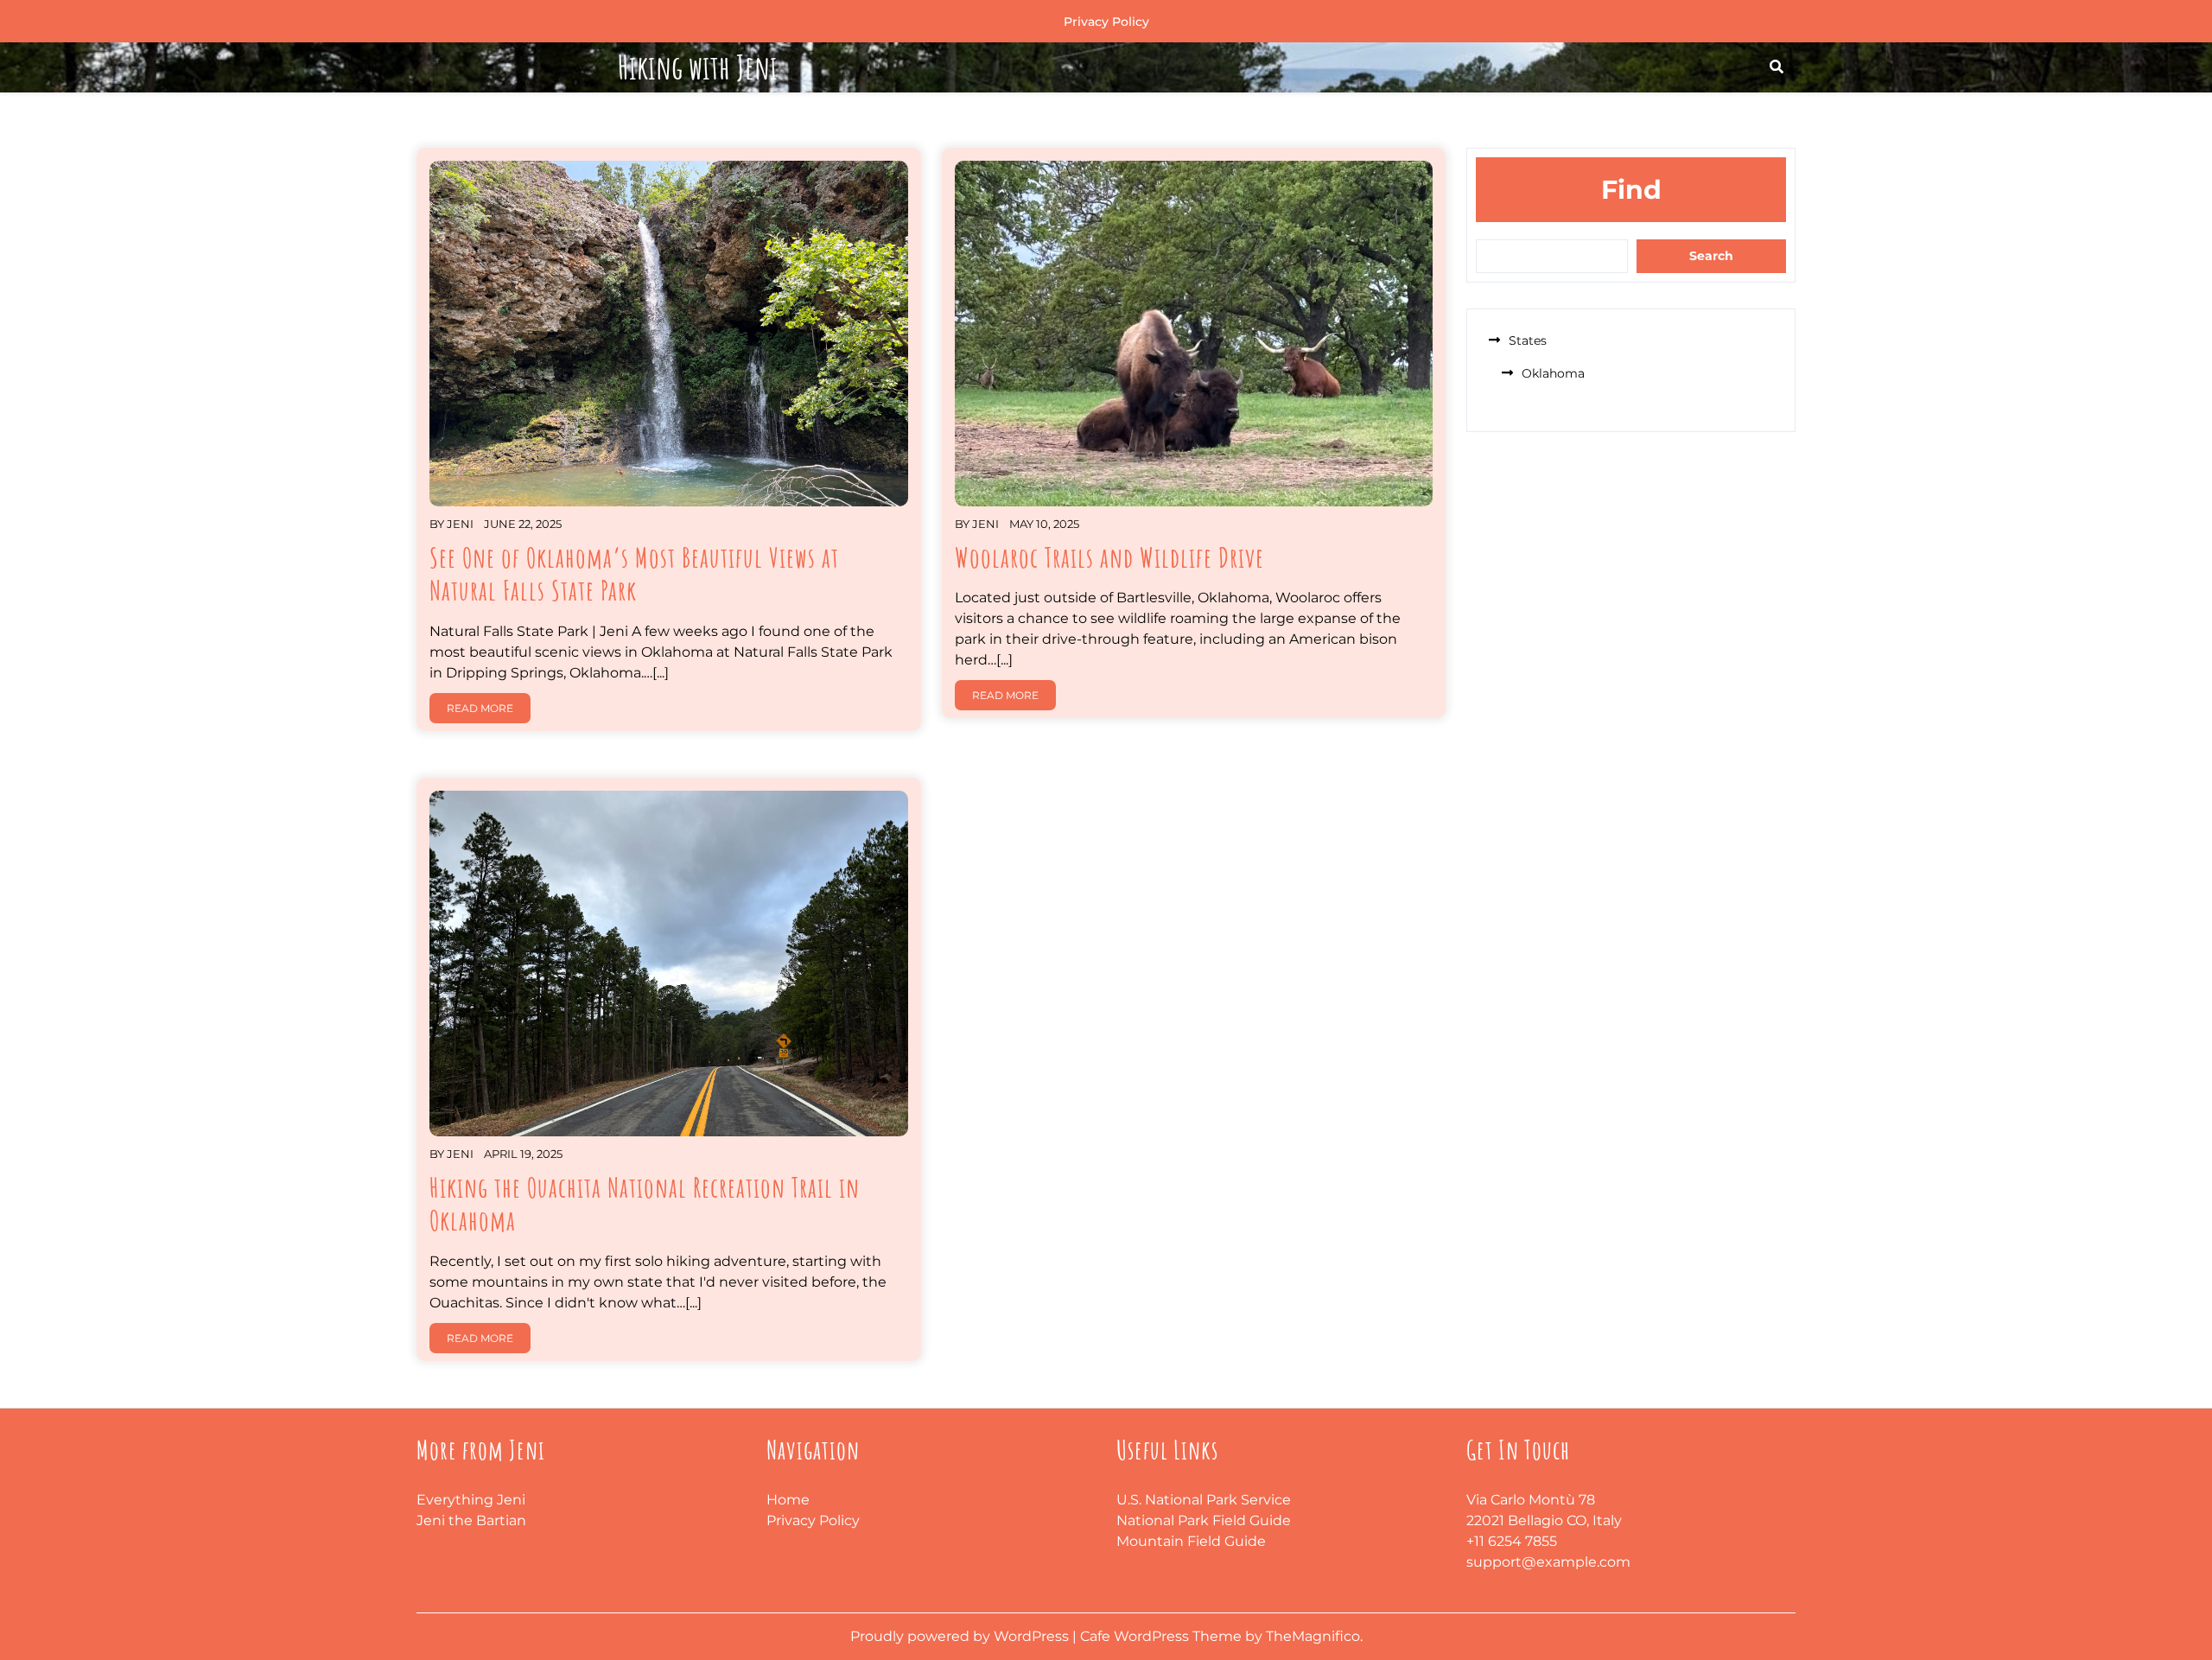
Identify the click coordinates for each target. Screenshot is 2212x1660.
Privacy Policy (1106, 22)
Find (1631, 190)
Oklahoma (1553, 373)
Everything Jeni (471, 1500)
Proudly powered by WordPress (961, 1636)
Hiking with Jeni (698, 67)
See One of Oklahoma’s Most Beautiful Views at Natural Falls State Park (634, 573)
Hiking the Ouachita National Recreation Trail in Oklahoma (645, 1203)
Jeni (460, 524)
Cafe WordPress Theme (1163, 1636)
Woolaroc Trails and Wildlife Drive (1109, 557)
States (1528, 340)
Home (788, 1500)
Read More (480, 708)
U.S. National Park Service (1204, 1500)
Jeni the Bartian (471, 1520)
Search (1711, 256)
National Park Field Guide (1204, 1520)
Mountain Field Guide (1191, 1541)
